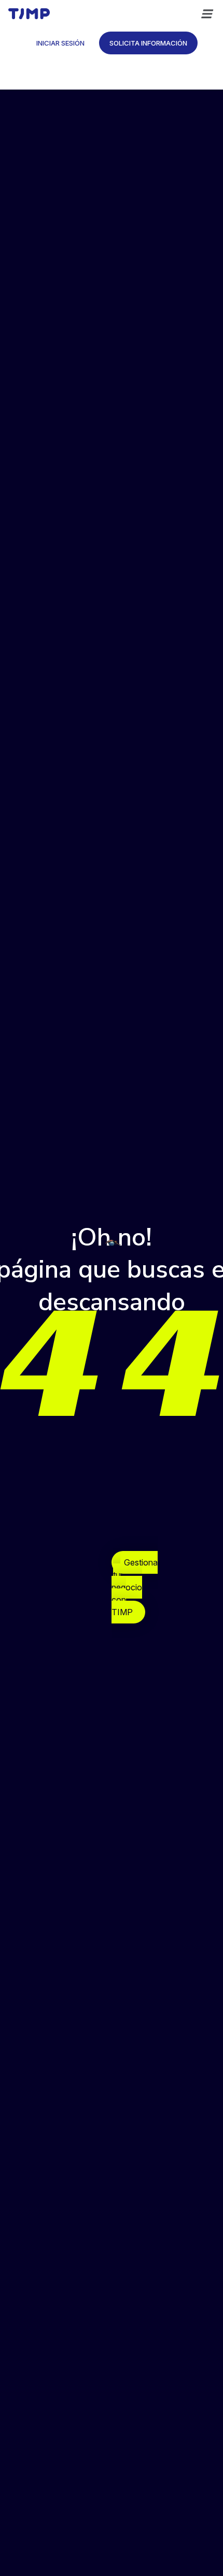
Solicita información (148, 43)
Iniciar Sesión (60, 43)
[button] (206, 14)
